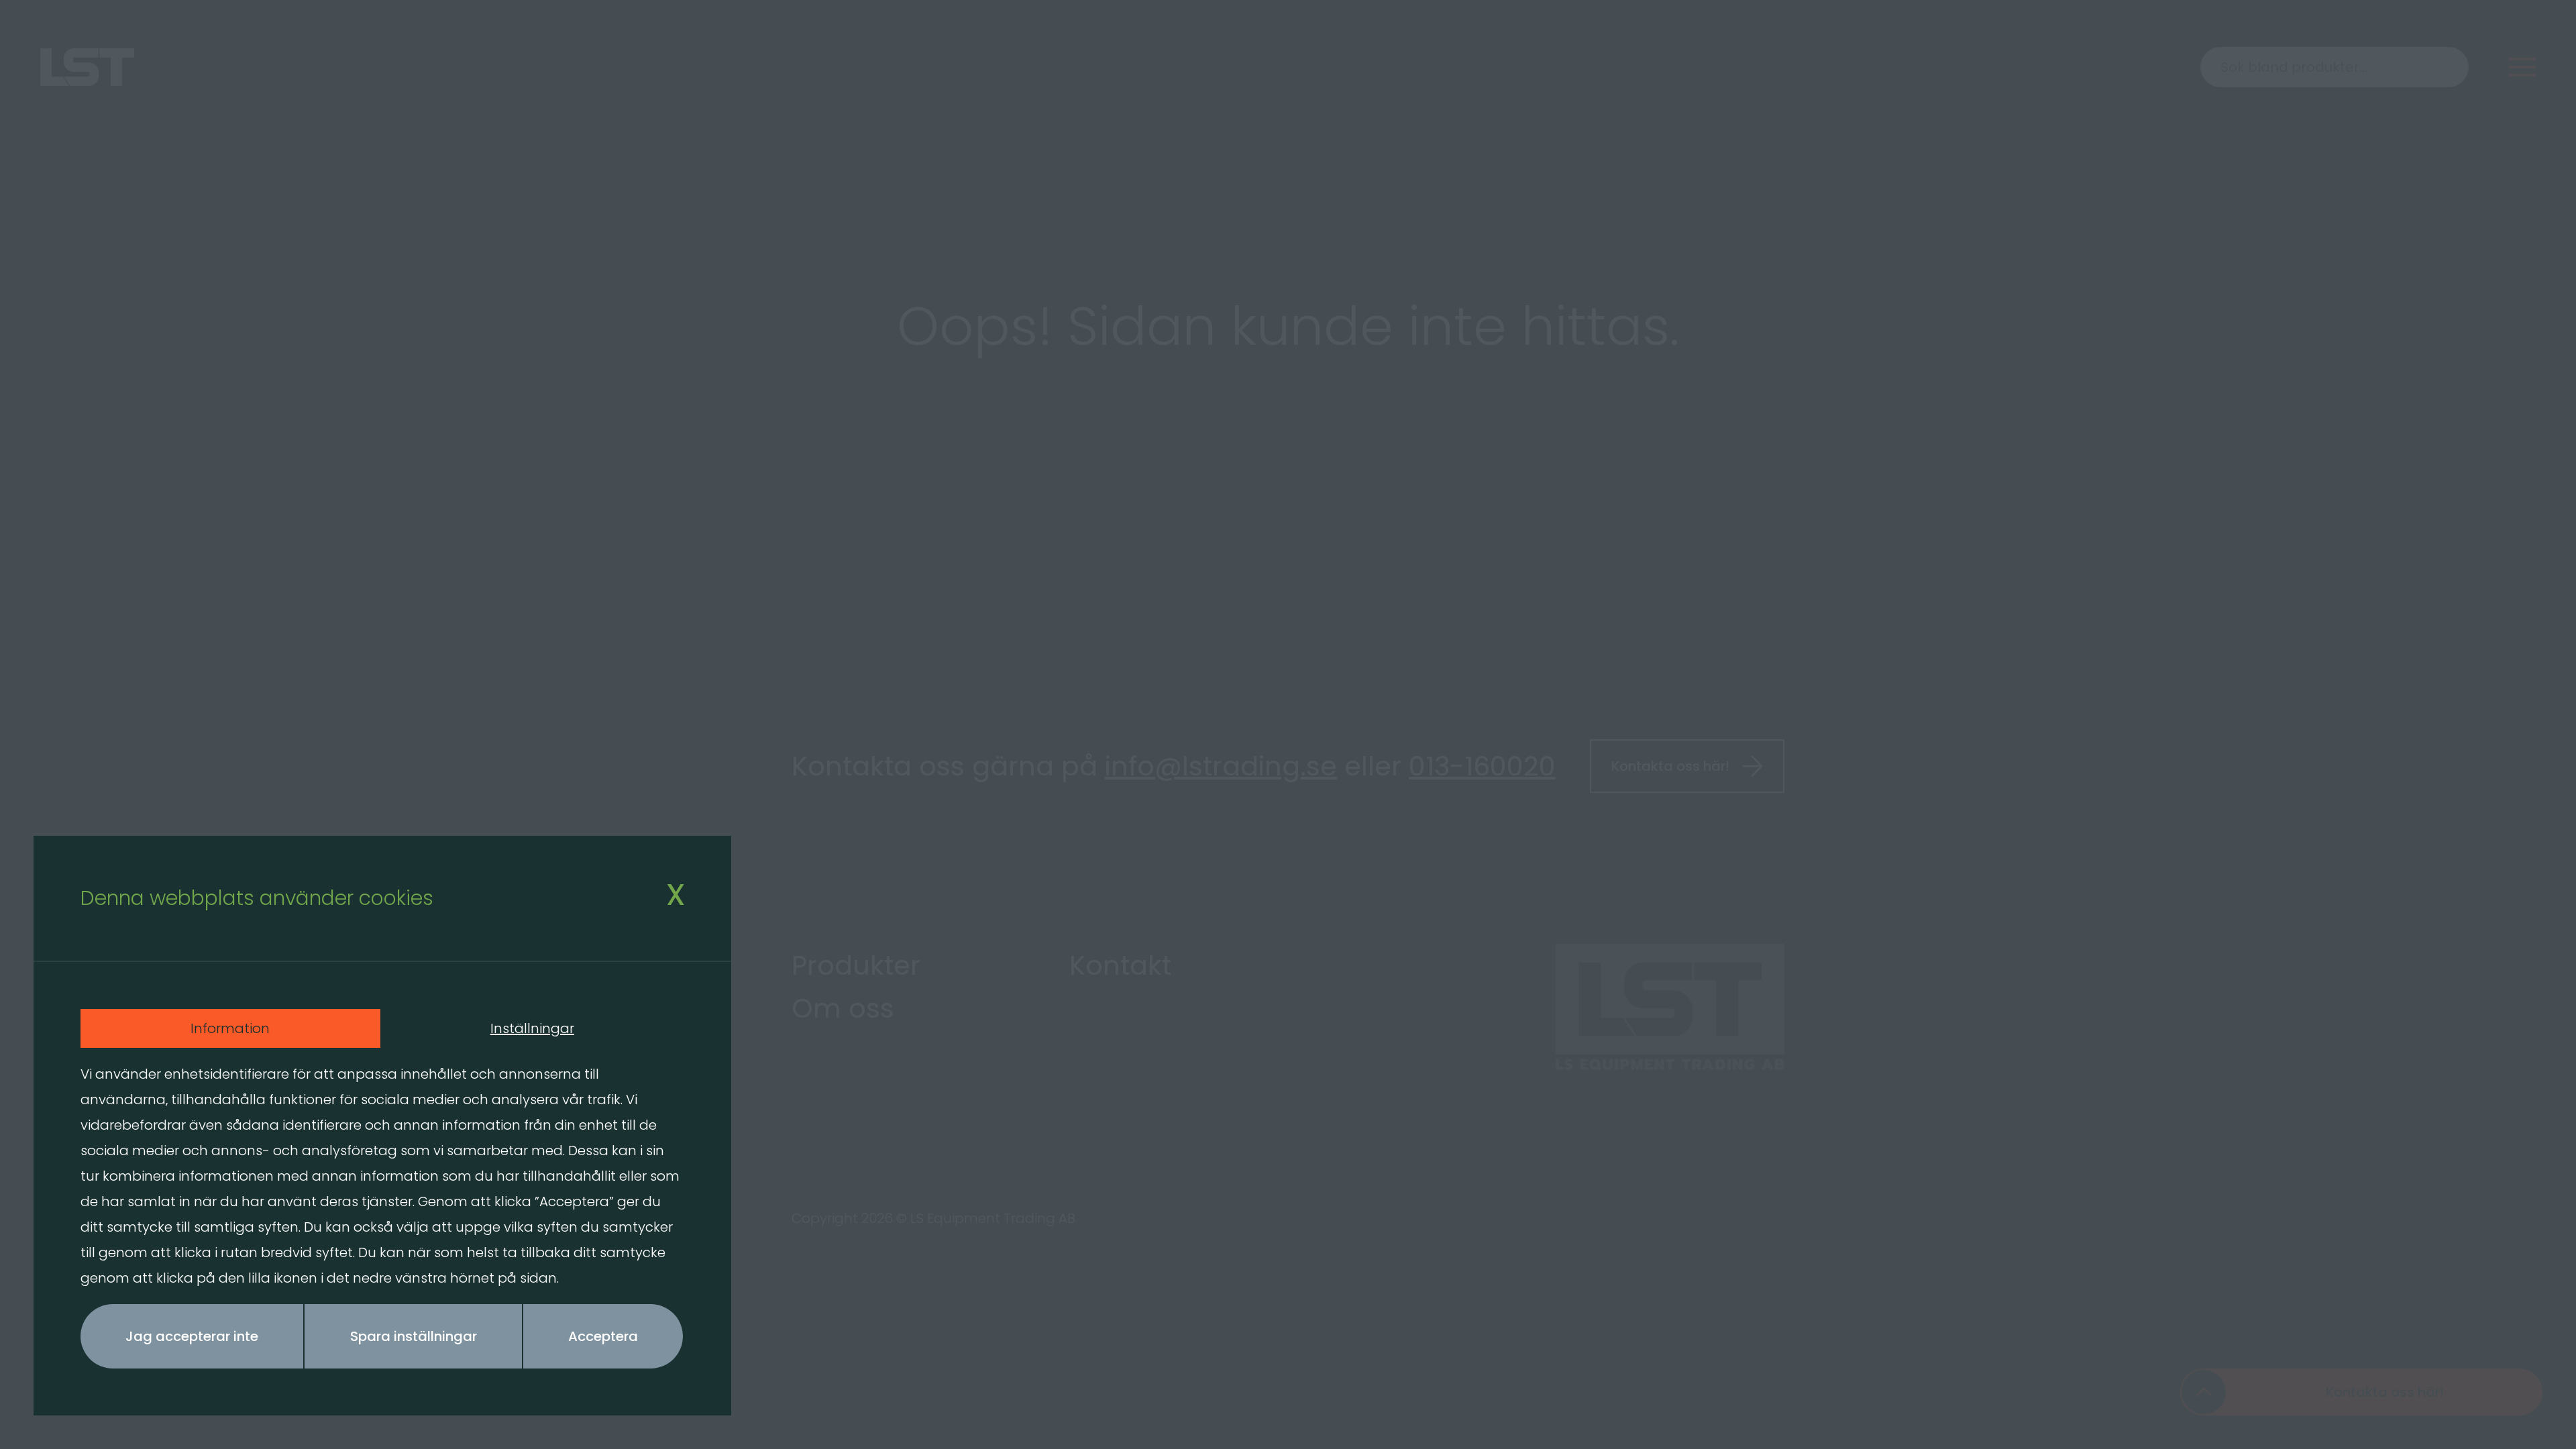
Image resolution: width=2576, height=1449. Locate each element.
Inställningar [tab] (532, 1028)
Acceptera (603, 1336)
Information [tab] (230, 1028)
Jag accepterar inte (192, 1336)
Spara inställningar (414, 1336)
